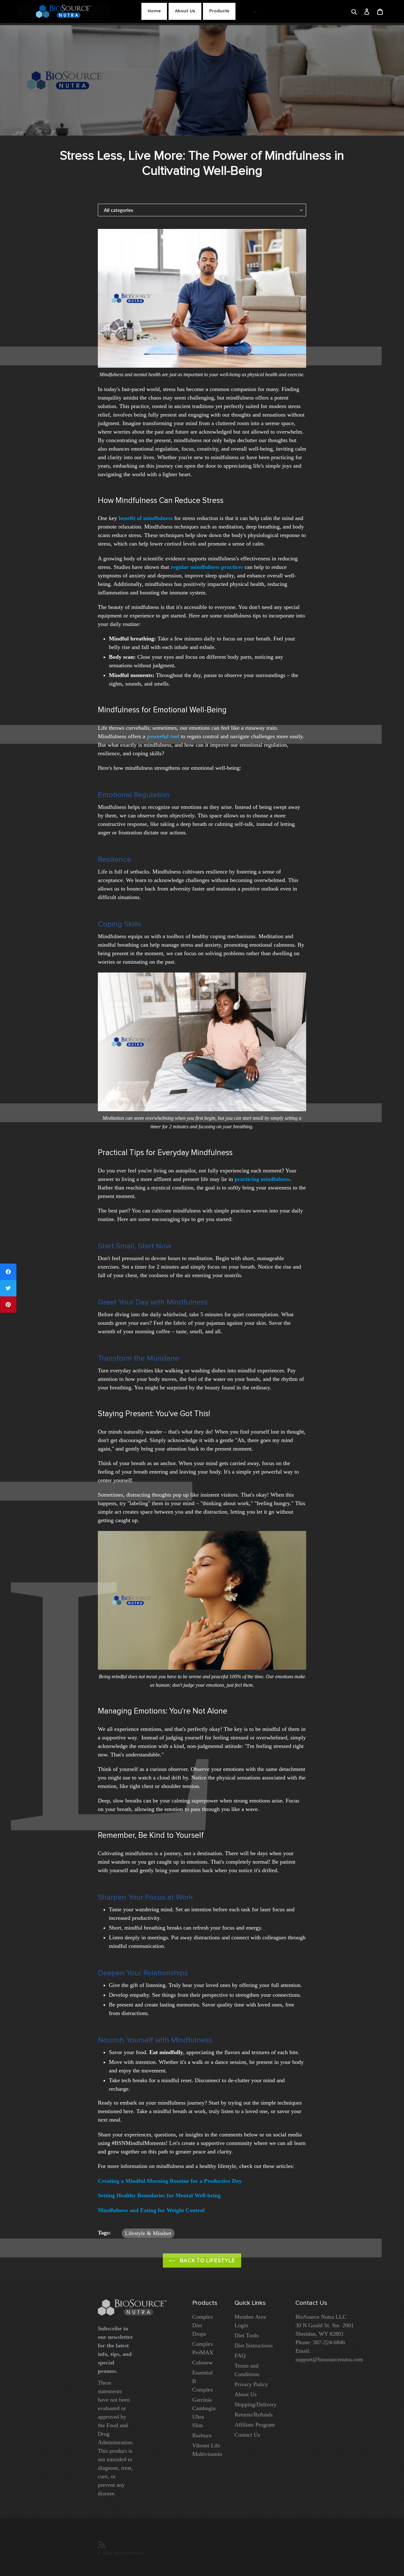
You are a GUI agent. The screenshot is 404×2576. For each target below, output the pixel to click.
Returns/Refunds (254, 2415)
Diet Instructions (254, 2345)
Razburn (202, 2435)
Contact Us (247, 2435)
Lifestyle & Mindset (148, 2233)
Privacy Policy (251, 2384)
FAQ (240, 2356)
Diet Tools (247, 2335)
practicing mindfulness (262, 1179)
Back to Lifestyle (207, 2261)
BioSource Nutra (129, 2553)
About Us (246, 2394)
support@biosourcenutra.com (329, 2359)
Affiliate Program (255, 2425)
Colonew (202, 2363)
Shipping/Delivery (255, 2404)
